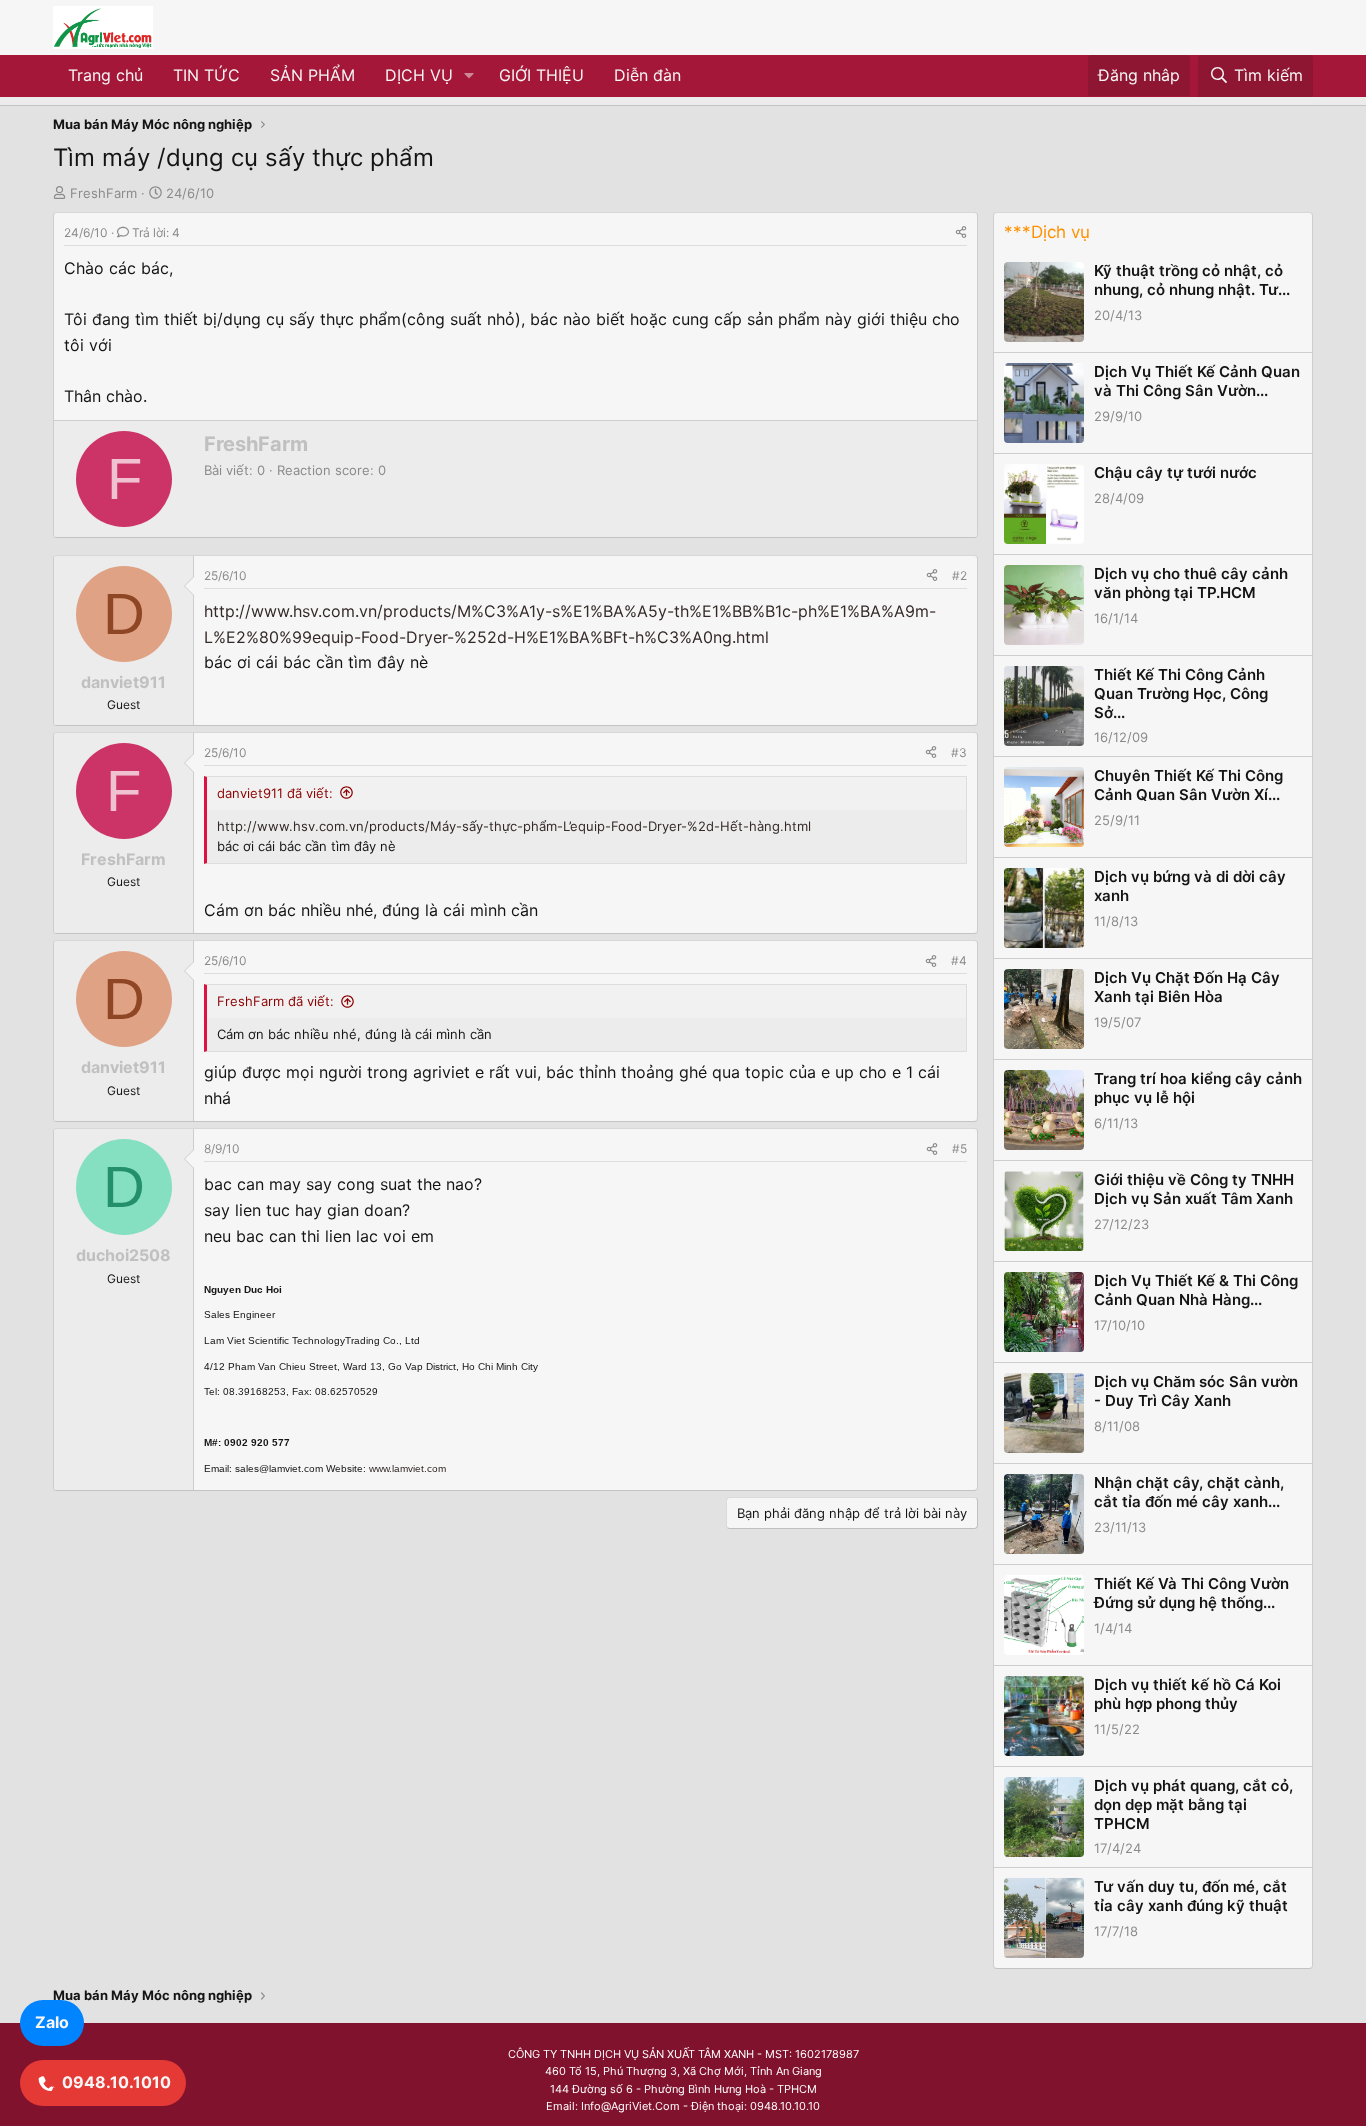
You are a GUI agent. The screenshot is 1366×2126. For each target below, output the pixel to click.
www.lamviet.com (407, 1468)
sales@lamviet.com (279, 1468)
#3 (959, 752)
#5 (959, 1148)
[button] (469, 76)
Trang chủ (105, 75)
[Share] (961, 232)
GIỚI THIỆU (541, 75)
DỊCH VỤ (419, 75)
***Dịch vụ (1047, 232)
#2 (959, 575)
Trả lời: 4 (156, 232)
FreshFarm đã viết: (275, 1001)
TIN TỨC (206, 75)
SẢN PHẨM (312, 75)
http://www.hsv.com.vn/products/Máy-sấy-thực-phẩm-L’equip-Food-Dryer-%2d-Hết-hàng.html (514, 826)
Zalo (52, 2022)
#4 (959, 960)
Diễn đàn (647, 75)
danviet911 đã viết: (275, 793)
